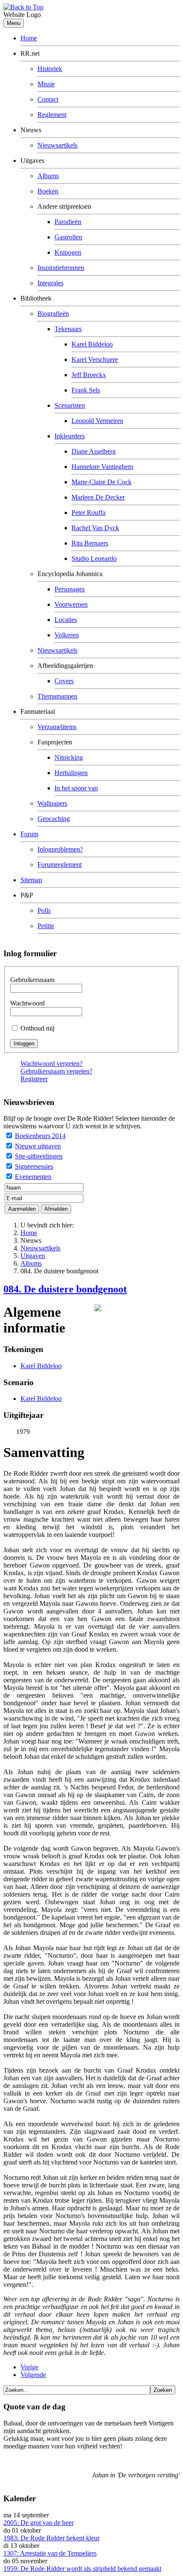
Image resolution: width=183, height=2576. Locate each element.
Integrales (50, 283)
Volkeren (67, 635)
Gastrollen (68, 237)
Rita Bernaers (90, 543)
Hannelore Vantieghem (102, 467)
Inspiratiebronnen (61, 268)
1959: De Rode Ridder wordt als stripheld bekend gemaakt (82, 2569)
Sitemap (31, 880)
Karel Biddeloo (92, 344)
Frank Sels (86, 390)
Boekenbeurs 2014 (40, 1136)
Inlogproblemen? (60, 849)
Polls (44, 910)
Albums (48, 176)
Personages (70, 589)
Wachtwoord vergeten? (51, 1064)
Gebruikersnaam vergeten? (56, 1071)
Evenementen (33, 1177)
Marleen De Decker (98, 497)
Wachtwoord (27, 1003)
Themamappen (57, 696)
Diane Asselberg (94, 451)
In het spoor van (76, 788)
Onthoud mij (37, 1028)
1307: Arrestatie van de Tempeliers (50, 2553)
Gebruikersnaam (32, 980)
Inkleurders (70, 436)
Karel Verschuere (95, 359)
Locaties (66, 620)
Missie (46, 84)
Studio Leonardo (94, 558)
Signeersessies (34, 1166)
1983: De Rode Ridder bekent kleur (51, 2538)
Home (29, 38)
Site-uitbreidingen (39, 1156)
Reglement (52, 115)
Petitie (46, 926)
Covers (64, 681)
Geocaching (54, 819)
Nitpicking (69, 757)
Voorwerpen (71, 604)
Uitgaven (33, 1256)
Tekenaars (68, 329)
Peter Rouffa (89, 513)
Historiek (50, 69)
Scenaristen (70, 405)
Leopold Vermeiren (97, 421)
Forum (29, 834)
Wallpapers (52, 803)
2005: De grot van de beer (39, 2523)
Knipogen (68, 252)
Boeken (48, 191)
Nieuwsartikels (57, 145)
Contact (48, 99)
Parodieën (68, 222)
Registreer (34, 1079)
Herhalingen (71, 773)
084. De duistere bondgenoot (65, 1289)
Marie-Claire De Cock (102, 482)
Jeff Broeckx (89, 375)
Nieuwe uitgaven (38, 1146)
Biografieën (53, 314)
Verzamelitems (57, 727)
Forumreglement (60, 865)
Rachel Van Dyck (95, 528)
